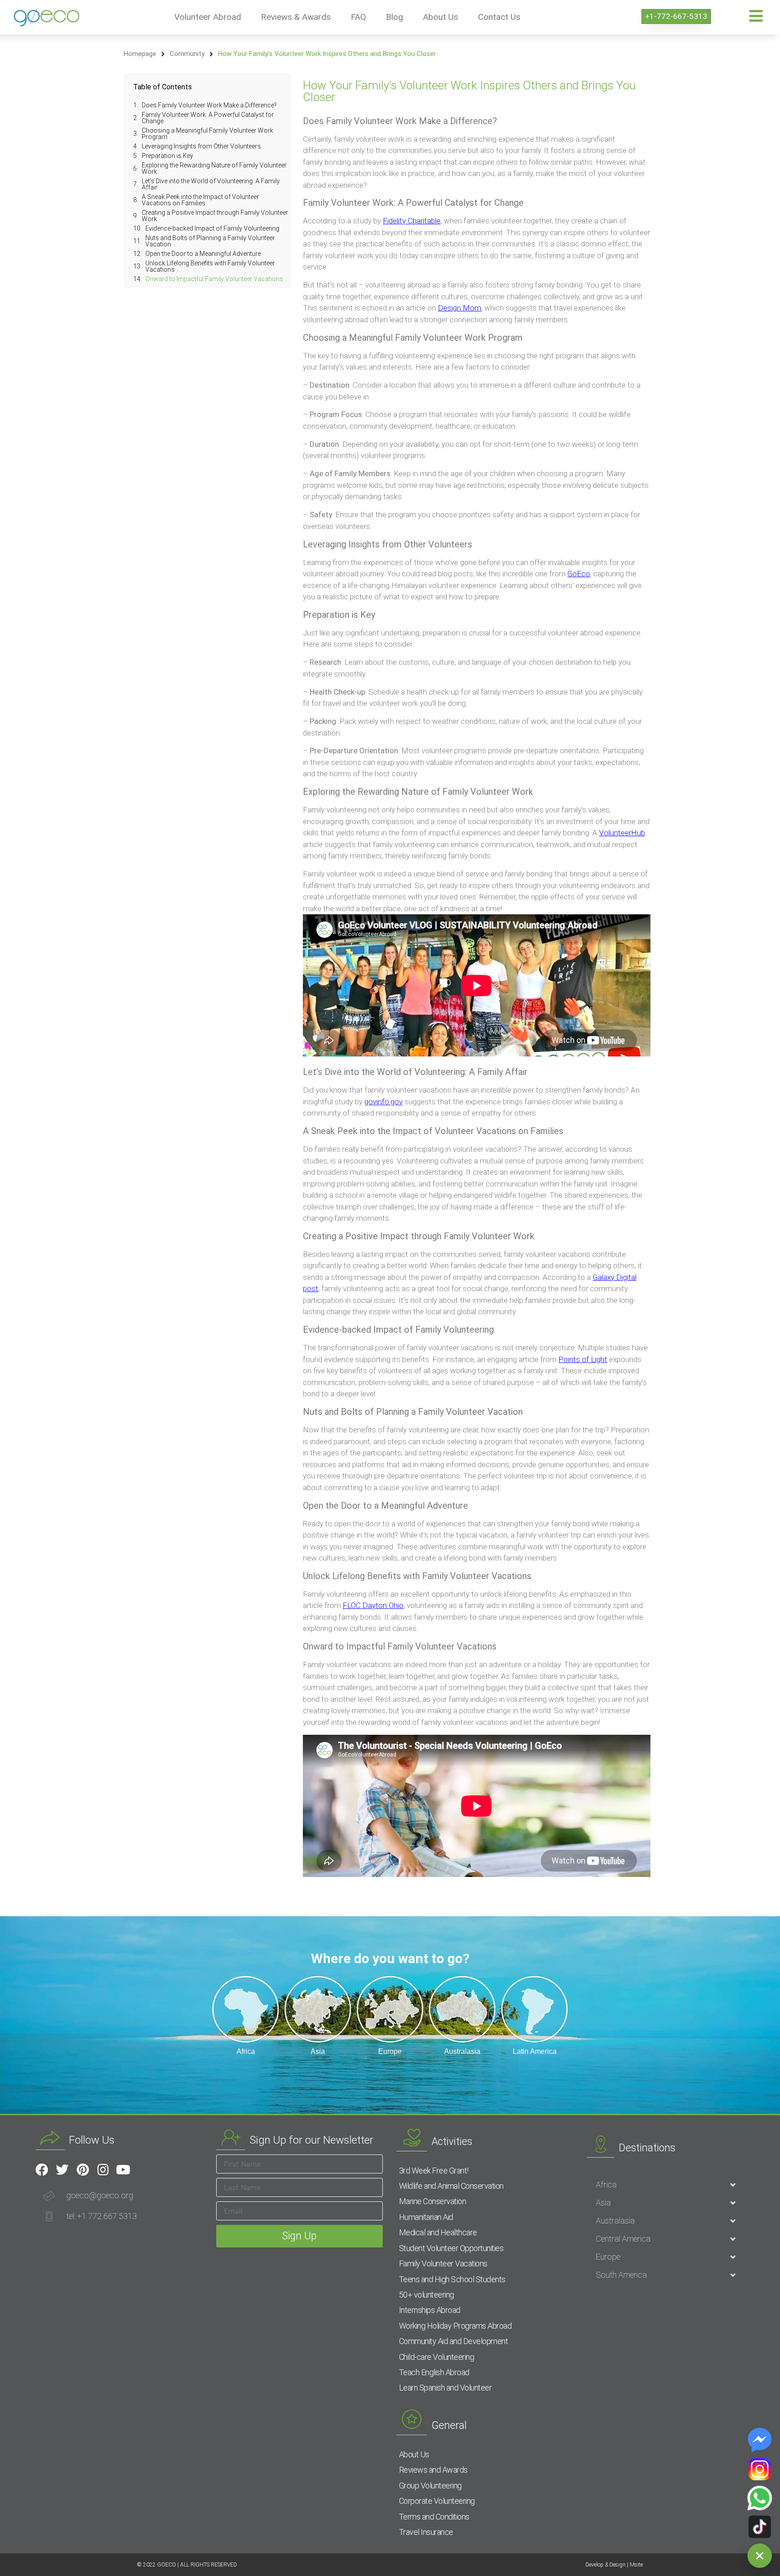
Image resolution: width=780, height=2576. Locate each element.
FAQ (358, 17)
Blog (395, 17)
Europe (608, 2257)
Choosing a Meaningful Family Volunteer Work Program (207, 134)
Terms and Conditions (434, 2517)
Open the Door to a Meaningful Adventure (203, 254)
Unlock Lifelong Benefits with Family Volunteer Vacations (210, 266)
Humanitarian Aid (426, 2217)
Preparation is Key (167, 156)
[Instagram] (103, 2170)
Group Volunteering (430, 2486)
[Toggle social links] (760, 2556)
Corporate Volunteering (437, 2501)
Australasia (615, 2221)
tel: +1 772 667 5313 (102, 2216)
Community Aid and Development (454, 2341)
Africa (606, 2185)
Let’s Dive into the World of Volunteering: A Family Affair (211, 184)
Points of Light (583, 1359)
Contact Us (499, 17)
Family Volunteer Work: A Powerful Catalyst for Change (208, 118)
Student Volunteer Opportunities (451, 2248)
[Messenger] (760, 2440)
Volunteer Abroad (208, 17)
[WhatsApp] (760, 2498)
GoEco (579, 574)
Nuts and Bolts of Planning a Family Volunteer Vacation (210, 241)
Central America (623, 2239)
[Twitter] (62, 2170)
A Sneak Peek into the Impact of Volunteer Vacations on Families (200, 200)
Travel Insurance (426, 2532)
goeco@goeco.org (100, 2195)
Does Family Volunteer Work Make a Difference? (209, 105)
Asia (603, 2203)
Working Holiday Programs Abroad (455, 2326)
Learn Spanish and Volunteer (446, 2388)
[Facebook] (42, 2170)
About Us (441, 17)
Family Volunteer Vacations (443, 2263)
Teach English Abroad (434, 2372)
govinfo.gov (383, 1102)
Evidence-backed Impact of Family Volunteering (212, 228)
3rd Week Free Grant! (434, 2171)
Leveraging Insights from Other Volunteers (201, 146)
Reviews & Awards (296, 17)
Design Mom (460, 308)
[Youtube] (123, 2170)
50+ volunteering (427, 2295)
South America (621, 2275)
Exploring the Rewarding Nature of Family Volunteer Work (214, 168)
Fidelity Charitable (412, 221)
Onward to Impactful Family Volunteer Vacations (214, 279)
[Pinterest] (83, 2170)
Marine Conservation (433, 2201)
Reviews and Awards (433, 2470)
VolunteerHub (622, 833)
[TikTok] (760, 2527)
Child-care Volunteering (437, 2357)
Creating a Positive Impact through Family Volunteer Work (215, 216)
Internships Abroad (430, 2310)
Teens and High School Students (452, 2279)
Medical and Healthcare (438, 2232)
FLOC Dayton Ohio (373, 1605)
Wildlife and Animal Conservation (451, 2186)
